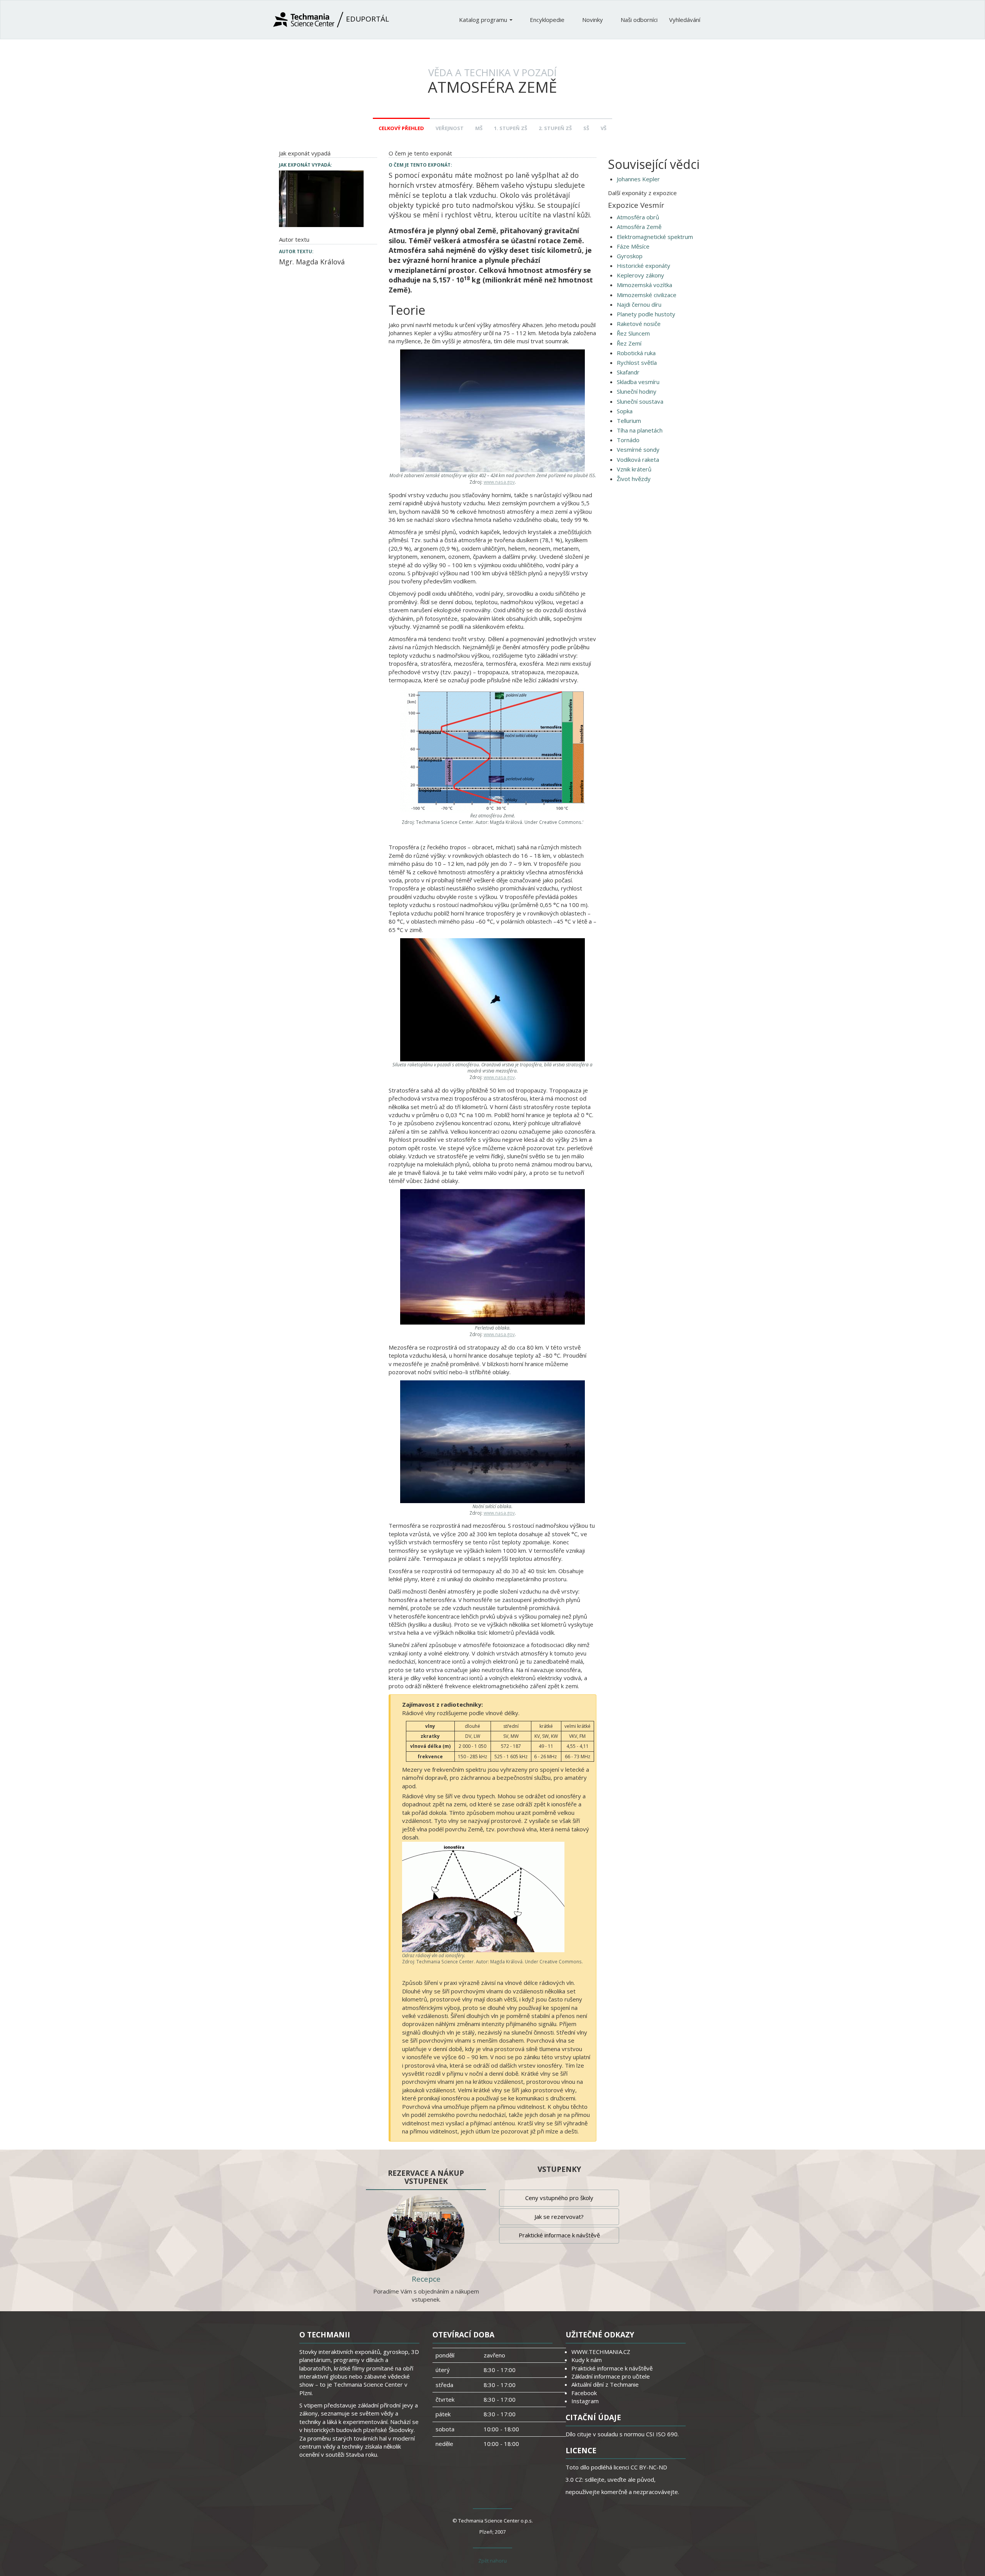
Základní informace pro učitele (611, 2376)
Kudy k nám (587, 2360)
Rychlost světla (637, 363)
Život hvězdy (634, 479)
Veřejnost (450, 128)
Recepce (426, 2279)
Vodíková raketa (638, 459)
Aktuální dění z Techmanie (605, 2384)
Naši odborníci (639, 20)
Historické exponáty (644, 266)
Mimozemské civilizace (647, 295)
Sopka (625, 411)
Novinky (593, 20)
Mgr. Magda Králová (312, 262)
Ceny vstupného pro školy (559, 2198)
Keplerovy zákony (640, 275)
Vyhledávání (685, 20)
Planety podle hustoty (646, 314)
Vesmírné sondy (638, 449)
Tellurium (629, 421)
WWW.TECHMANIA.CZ (601, 2352)
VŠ (604, 128)
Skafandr (628, 372)
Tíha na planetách (640, 430)
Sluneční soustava (640, 401)
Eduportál (366, 19)
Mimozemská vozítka (644, 285)
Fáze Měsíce (633, 246)
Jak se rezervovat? (559, 2217)
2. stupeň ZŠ (555, 128)
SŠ (586, 128)
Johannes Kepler (638, 179)
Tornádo (628, 440)
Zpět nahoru (492, 2561)
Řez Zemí (629, 343)
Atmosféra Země (639, 227)
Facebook (584, 2393)
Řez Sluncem (633, 333)
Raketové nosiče (639, 324)
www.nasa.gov (499, 482)
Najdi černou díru (639, 304)
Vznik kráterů (634, 469)
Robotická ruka (636, 353)
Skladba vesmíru (638, 382)
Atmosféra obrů (638, 217)
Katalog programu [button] (484, 20)
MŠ (479, 128)
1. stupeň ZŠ (511, 128)
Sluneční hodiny (637, 391)
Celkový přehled (401, 128)
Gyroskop (630, 256)
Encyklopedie (548, 20)
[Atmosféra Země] (321, 198)
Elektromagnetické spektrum (655, 237)
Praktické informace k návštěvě (559, 2235)
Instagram (585, 2401)
